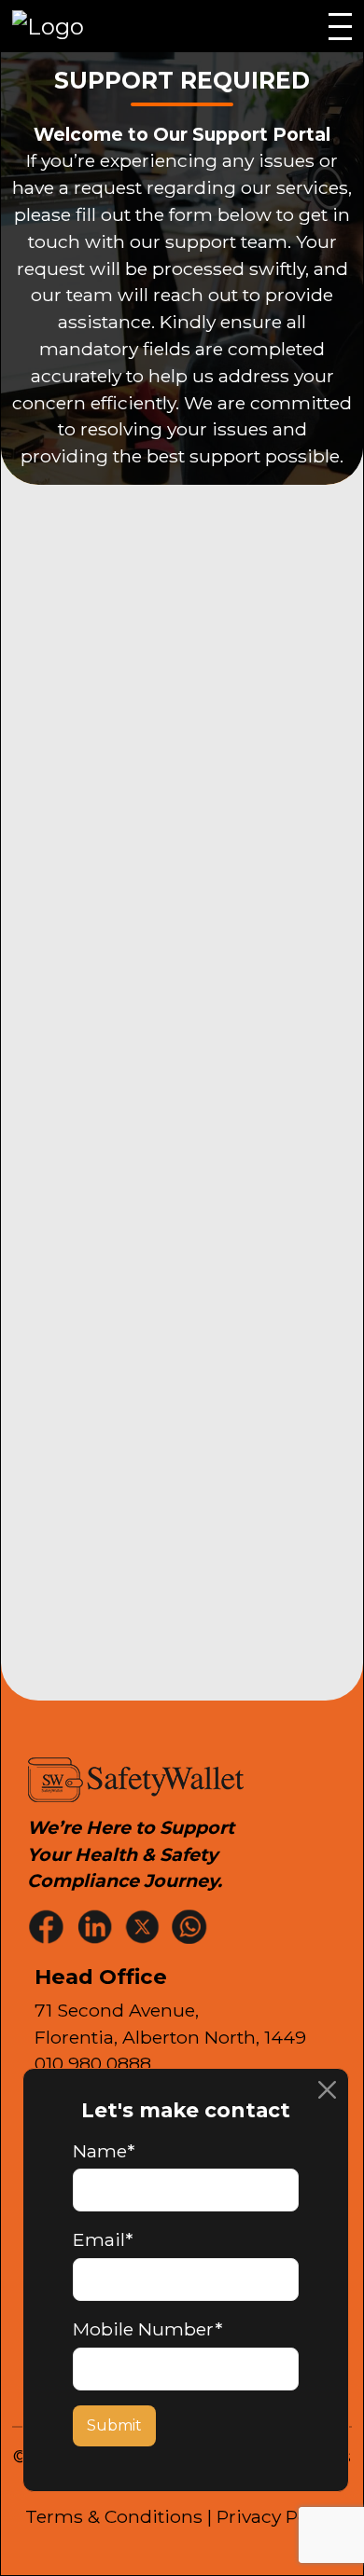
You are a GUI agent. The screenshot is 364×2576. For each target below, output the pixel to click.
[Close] (327, 2090)
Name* (104, 2151)
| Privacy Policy (273, 2516)
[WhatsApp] (191, 1926)
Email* (103, 2239)
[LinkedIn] (96, 1926)
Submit (114, 2425)
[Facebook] (49, 1926)
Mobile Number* (147, 2329)
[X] (144, 1926)
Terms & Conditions (114, 2516)
